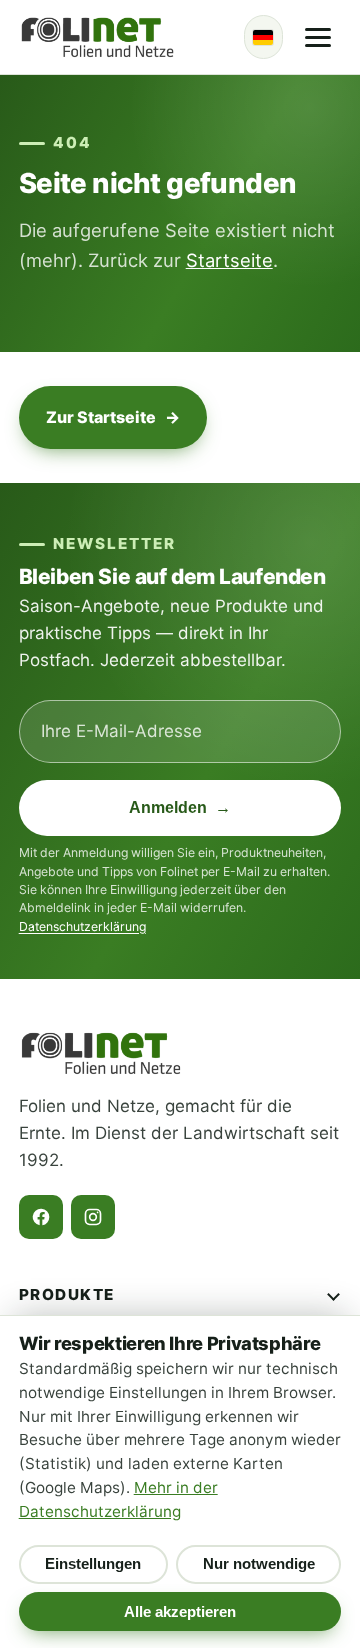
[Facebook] (41, 1217)
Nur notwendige (259, 1563)
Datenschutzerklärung (82, 926)
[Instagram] (93, 1217)
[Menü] (318, 37)
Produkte (67, 1294)
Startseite (229, 260)
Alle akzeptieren (180, 1611)
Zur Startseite (113, 417)
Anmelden (180, 807)
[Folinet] (97, 37)
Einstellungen (93, 1563)
